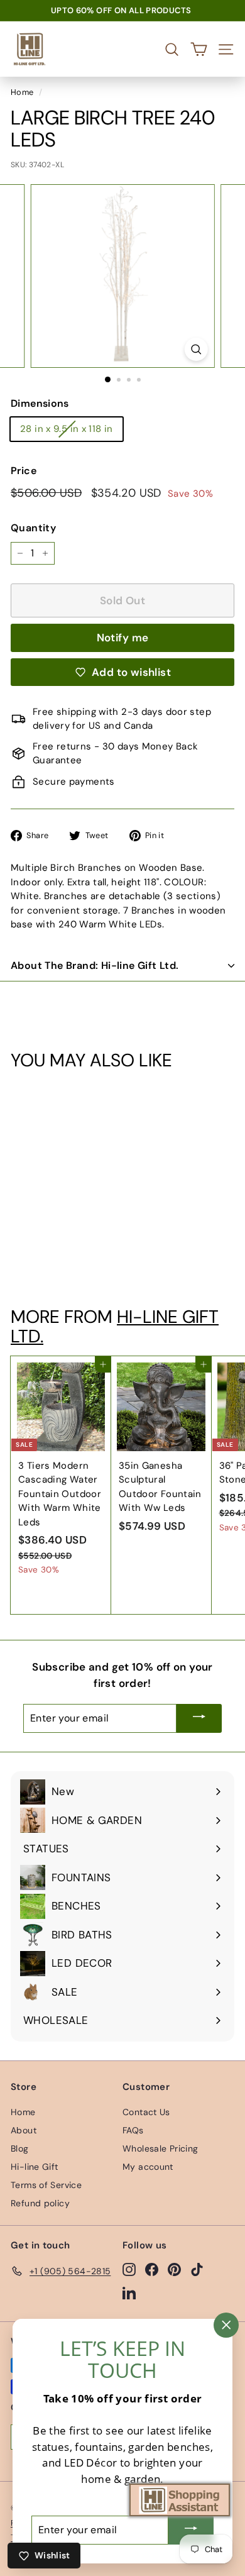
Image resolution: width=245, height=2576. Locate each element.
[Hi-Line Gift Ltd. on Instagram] (129, 2269)
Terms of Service (46, 2185)
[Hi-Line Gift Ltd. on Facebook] (152, 2269)
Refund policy (40, 2203)
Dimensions (40, 403)
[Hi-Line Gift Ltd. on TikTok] (197, 2269)
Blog (20, 2148)
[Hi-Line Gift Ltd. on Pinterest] (174, 2269)
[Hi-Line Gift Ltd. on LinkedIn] (129, 2292)
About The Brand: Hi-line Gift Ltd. (95, 965)
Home (22, 92)
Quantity (33, 528)
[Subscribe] (199, 1718)
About (24, 2130)
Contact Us (146, 2112)
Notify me (123, 638)
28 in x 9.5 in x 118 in (67, 429)
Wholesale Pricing (160, 2148)
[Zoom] (196, 349)
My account (148, 2167)
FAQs (133, 2130)
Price (24, 471)
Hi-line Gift (35, 2167)
